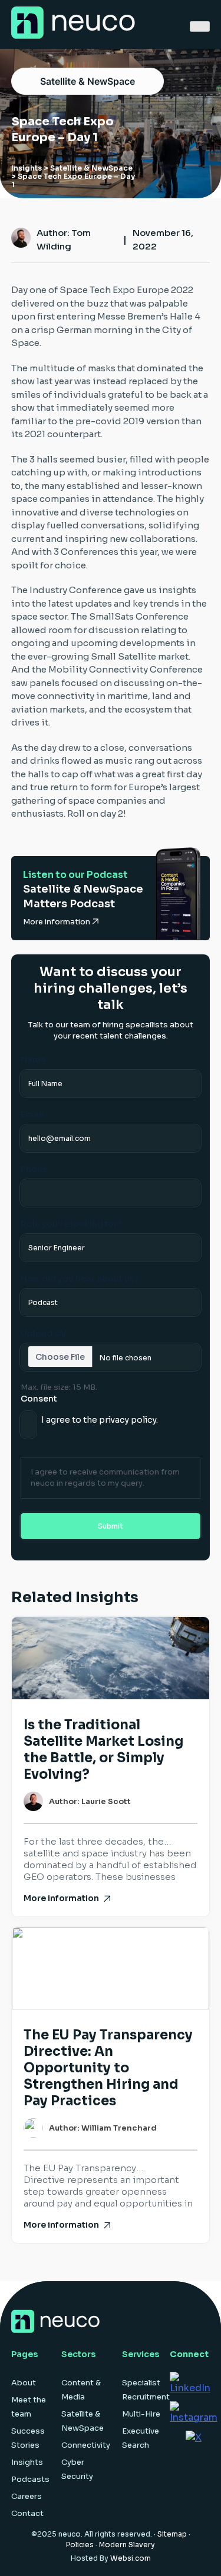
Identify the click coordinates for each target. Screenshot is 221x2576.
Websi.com (131, 2558)
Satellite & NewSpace (88, 81)
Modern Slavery (127, 2545)
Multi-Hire (141, 2414)
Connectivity (86, 2445)
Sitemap (172, 2534)
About (24, 2383)
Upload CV (44, 1333)
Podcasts (30, 2479)
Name (33, 1060)
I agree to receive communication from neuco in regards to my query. (105, 1477)
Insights (27, 168)
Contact (27, 2513)
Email (32, 1114)
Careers (27, 2496)
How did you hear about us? (80, 1279)
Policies (80, 2545)
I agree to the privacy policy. (100, 1420)
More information (57, 922)
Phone (34, 1169)
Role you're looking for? (71, 1224)
